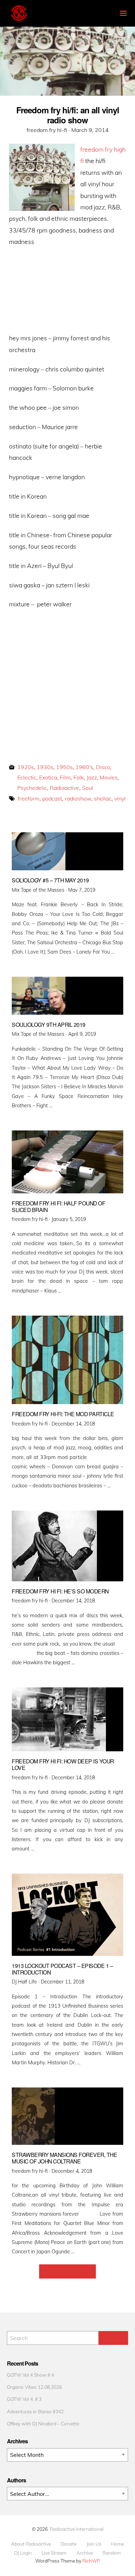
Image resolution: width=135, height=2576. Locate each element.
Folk (79, 777)
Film (65, 777)
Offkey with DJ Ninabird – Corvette (43, 2423)
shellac (103, 798)
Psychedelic (32, 788)
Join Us (94, 2544)
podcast (52, 798)
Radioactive (65, 788)
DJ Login (23, 2553)
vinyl (120, 798)
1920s (26, 767)
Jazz (92, 777)
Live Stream (54, 2553)
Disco (103, 767)
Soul (88, 788)
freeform (29, 798)
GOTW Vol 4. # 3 (24, 2399)
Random (112, 2553)
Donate (69, 2544)
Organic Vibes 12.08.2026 (34, 2387)
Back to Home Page (68, 2271)
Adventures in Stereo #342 (35, 2411)
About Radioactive (31, 2544)
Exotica (48, 777)
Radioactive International (77, 2529)
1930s (45, 767)
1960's (84, 767)
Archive (85, 2553)
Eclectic (27, 777)
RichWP (91, 2561)
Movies (109, 777)
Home (118, 2544)
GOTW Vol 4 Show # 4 (30, 2375)
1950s (64, 767)
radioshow (78, 798)
